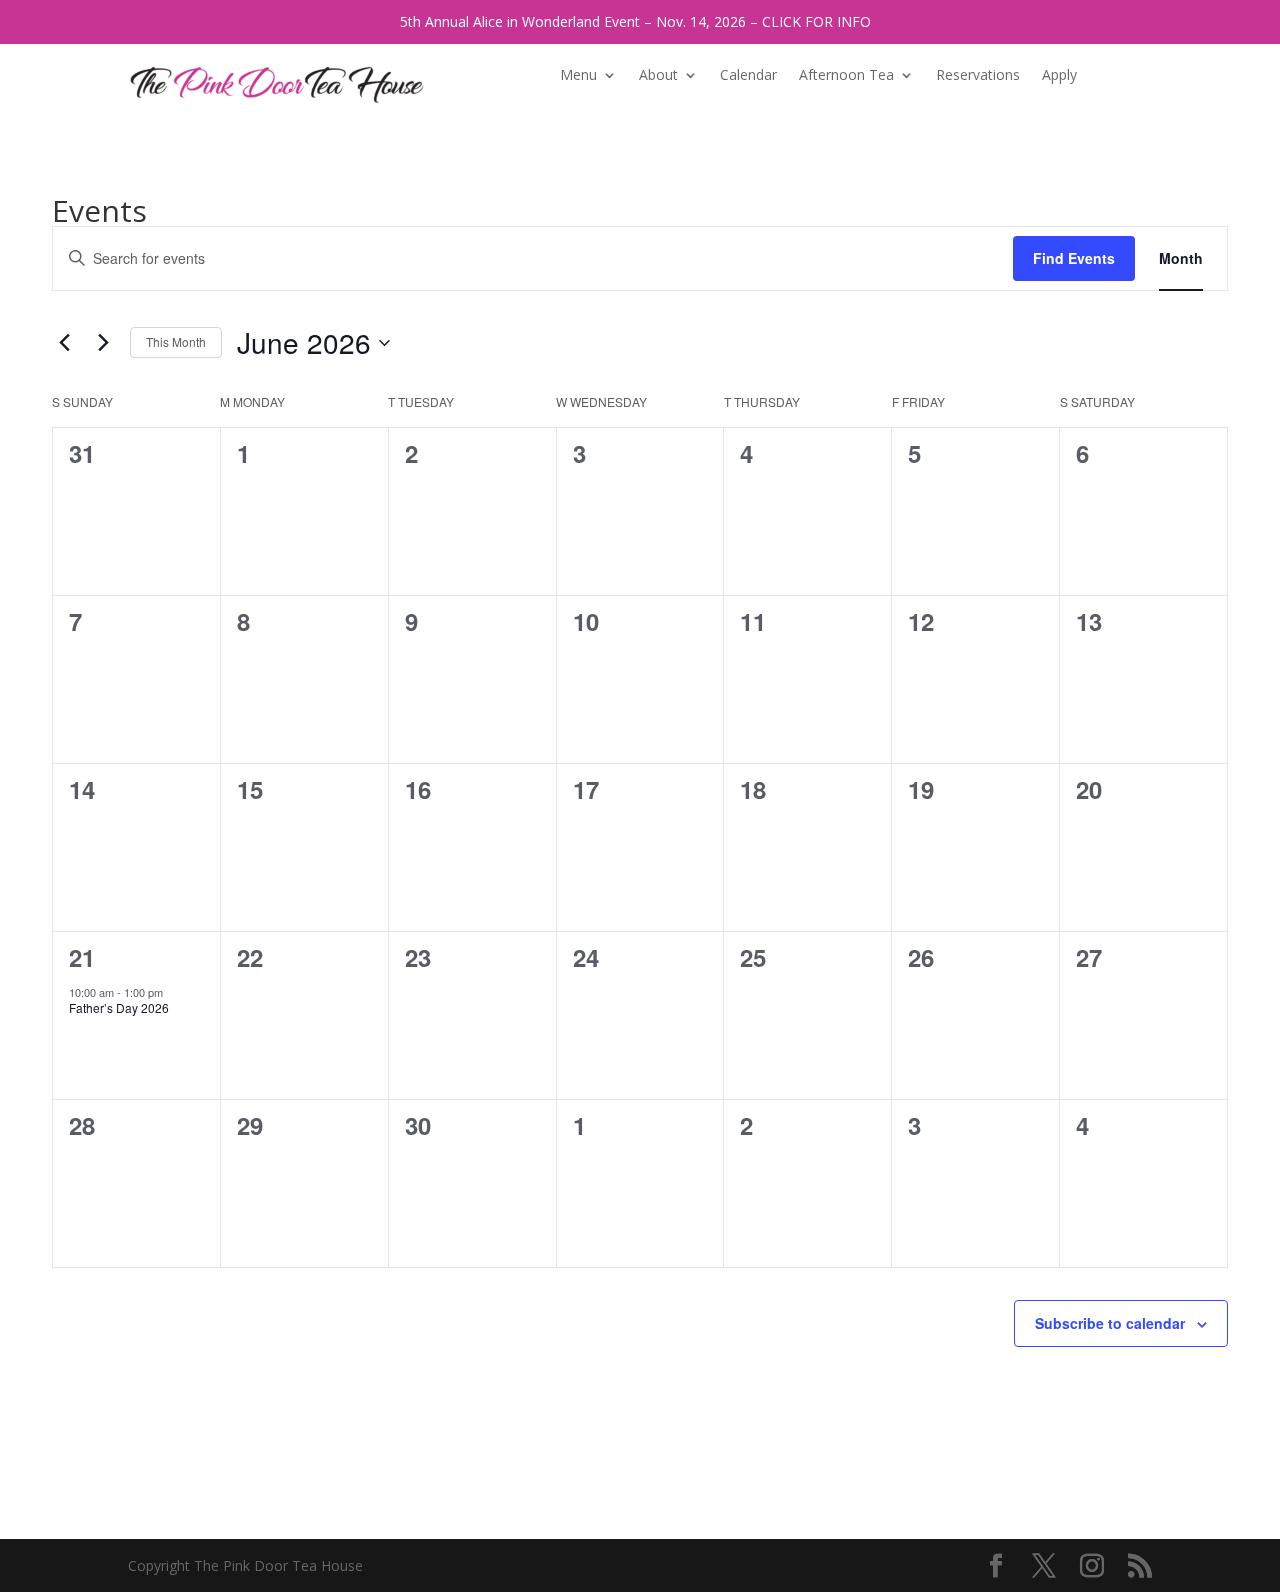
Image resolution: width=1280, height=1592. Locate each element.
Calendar (748, 76)
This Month (176, 341)
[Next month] (103, 343)
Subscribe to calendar (1110, 1323)
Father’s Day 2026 (119, 1007)
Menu (578, 76)
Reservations (978, 76)
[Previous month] (64, 343)
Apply (1059, 76)
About (658, 76)
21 (82, 957)
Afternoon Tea (846, 76)
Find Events (1074, 258)
